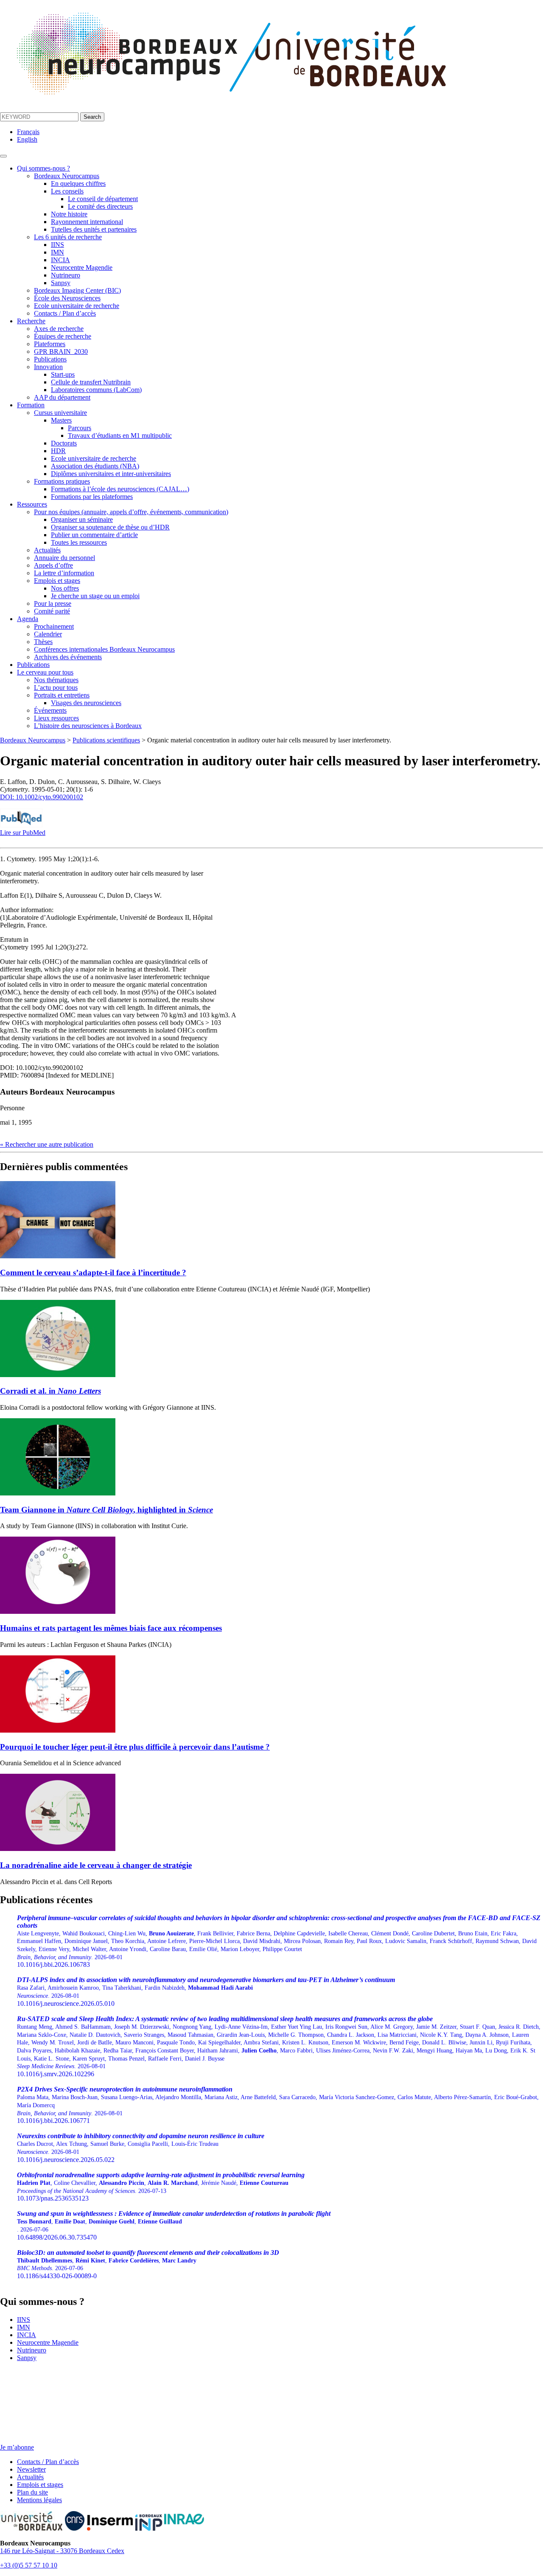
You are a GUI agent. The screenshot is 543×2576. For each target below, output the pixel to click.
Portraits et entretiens (62, 695)
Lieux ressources (56, 718)
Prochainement (54, 626)
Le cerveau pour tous (45, 672)
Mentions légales (39, 2500)
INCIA (60, 260)
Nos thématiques (56, 680)
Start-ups (63, 374)
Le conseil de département (103, 199)
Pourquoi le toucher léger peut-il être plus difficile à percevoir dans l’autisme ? (135, 1747)
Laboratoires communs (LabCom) (96, 390)
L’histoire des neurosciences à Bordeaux (88, 726)
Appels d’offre (53, 565)
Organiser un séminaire (82, 519)
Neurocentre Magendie (82, 267)
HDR (58, 451)
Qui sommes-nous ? (43, 168)
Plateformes (50, 344)
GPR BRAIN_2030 (61, 351)
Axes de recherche (59, 329)
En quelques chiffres (78, 183)
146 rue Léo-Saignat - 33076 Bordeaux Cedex (62, 2551)
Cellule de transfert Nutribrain (91, 382)
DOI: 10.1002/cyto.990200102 (42, 797)
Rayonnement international (87, 222)
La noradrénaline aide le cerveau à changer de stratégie (96, 1865)
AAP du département (62, 397)
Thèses (43, 642)
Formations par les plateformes (92, 497)
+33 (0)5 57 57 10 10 (29, 2565)
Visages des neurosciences (86, 703)
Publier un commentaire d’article (94, 535)
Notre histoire (69, 214)
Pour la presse (53, 603)
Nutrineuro (66, 275)
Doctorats (64, 443)
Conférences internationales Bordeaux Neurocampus (104, 649)
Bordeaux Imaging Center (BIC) (77, 290)
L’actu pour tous (56, 687)
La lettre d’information (64, 573)
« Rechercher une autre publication (47, 1144)
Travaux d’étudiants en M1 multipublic (120, 435)
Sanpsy (61, 283)
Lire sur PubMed (23, 833)
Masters (61, 420)
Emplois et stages (57, 581)
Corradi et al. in (50, 1391)
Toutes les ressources (79, 542)
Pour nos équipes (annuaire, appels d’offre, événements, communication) (131, 512)
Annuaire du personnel (64, 558)
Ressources (32, 504)
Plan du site (32, 2492)
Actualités (47, 550)
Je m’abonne (17, 2447)
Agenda (28, 619)
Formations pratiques (62, 481)
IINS (57, 245)
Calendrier (48, 634)
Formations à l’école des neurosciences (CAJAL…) (120, 489)
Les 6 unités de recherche (68, 237)
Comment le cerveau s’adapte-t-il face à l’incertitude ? (93, 1273)
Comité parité (52, 611)
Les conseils (67, 191)
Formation (31, 405)
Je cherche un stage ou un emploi (95, 596)
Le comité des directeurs (100, 206)
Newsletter (31, 2469)
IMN (57, 252)
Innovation (48, 367)
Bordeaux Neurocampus (67, 176)
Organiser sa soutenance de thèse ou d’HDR (110, 527)
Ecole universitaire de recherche (77, 306)
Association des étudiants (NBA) (95, 466)
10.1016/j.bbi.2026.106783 (279, 1941)
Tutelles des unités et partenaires (94, 229)
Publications (50, 359)
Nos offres (65, 588)
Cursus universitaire (60, 413)
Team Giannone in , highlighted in (106, 1510)
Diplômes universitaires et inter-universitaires (111, 474)
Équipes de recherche (63, 336)
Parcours (80, 428)
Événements (50, 710)
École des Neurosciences (67, 298)
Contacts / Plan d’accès (65, 313)
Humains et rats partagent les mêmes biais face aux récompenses (111, 1628)
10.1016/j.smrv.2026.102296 (279, 2046)
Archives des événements (68, 657)
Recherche (31, 321)
